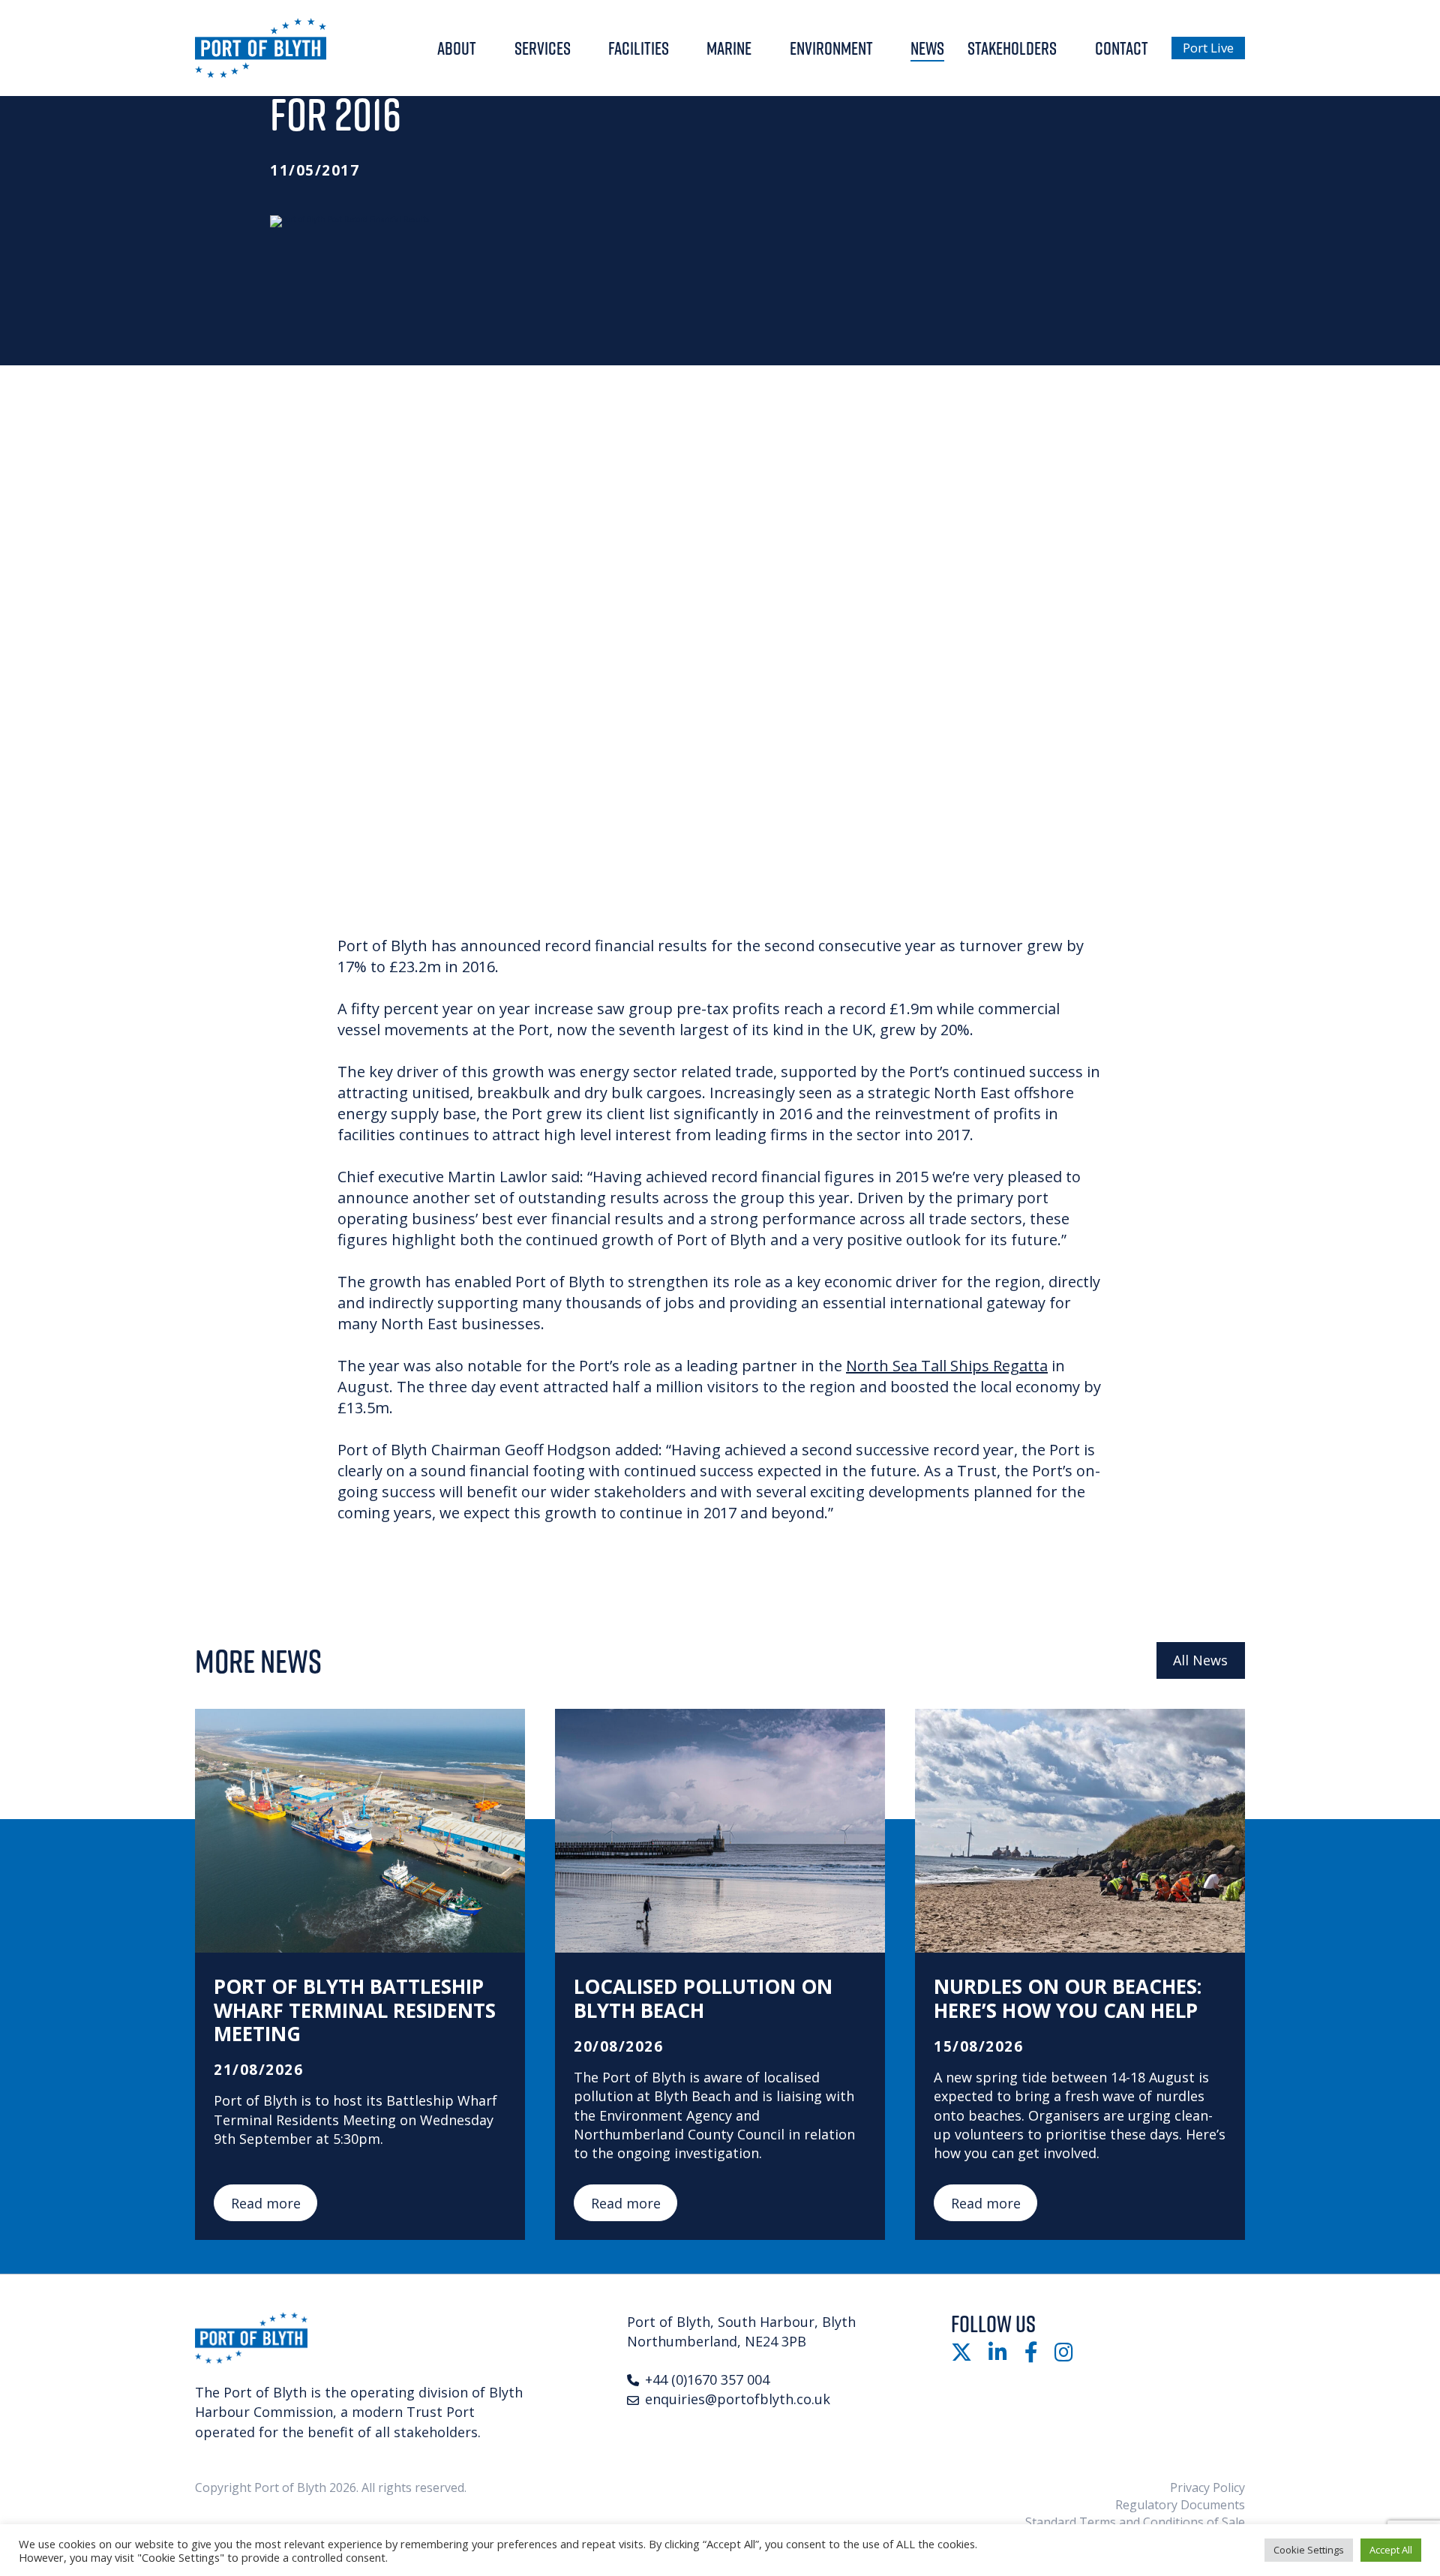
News (927, 48)
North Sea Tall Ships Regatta (947, 1366)
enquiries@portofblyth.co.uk (738, 2399)
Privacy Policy (1207, 2487)
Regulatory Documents (1180, 2505)
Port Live (1208, 48)
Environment (831, 48)
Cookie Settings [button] (1309, 2550)
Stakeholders (1012, 48)
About (457, 48)
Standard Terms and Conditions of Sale (1135, 2522)
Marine (729, 48)
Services (543, 48)
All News (1200, 1660)
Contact (1122, 48)
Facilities (639, 48)
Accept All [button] (1391, 2550)
